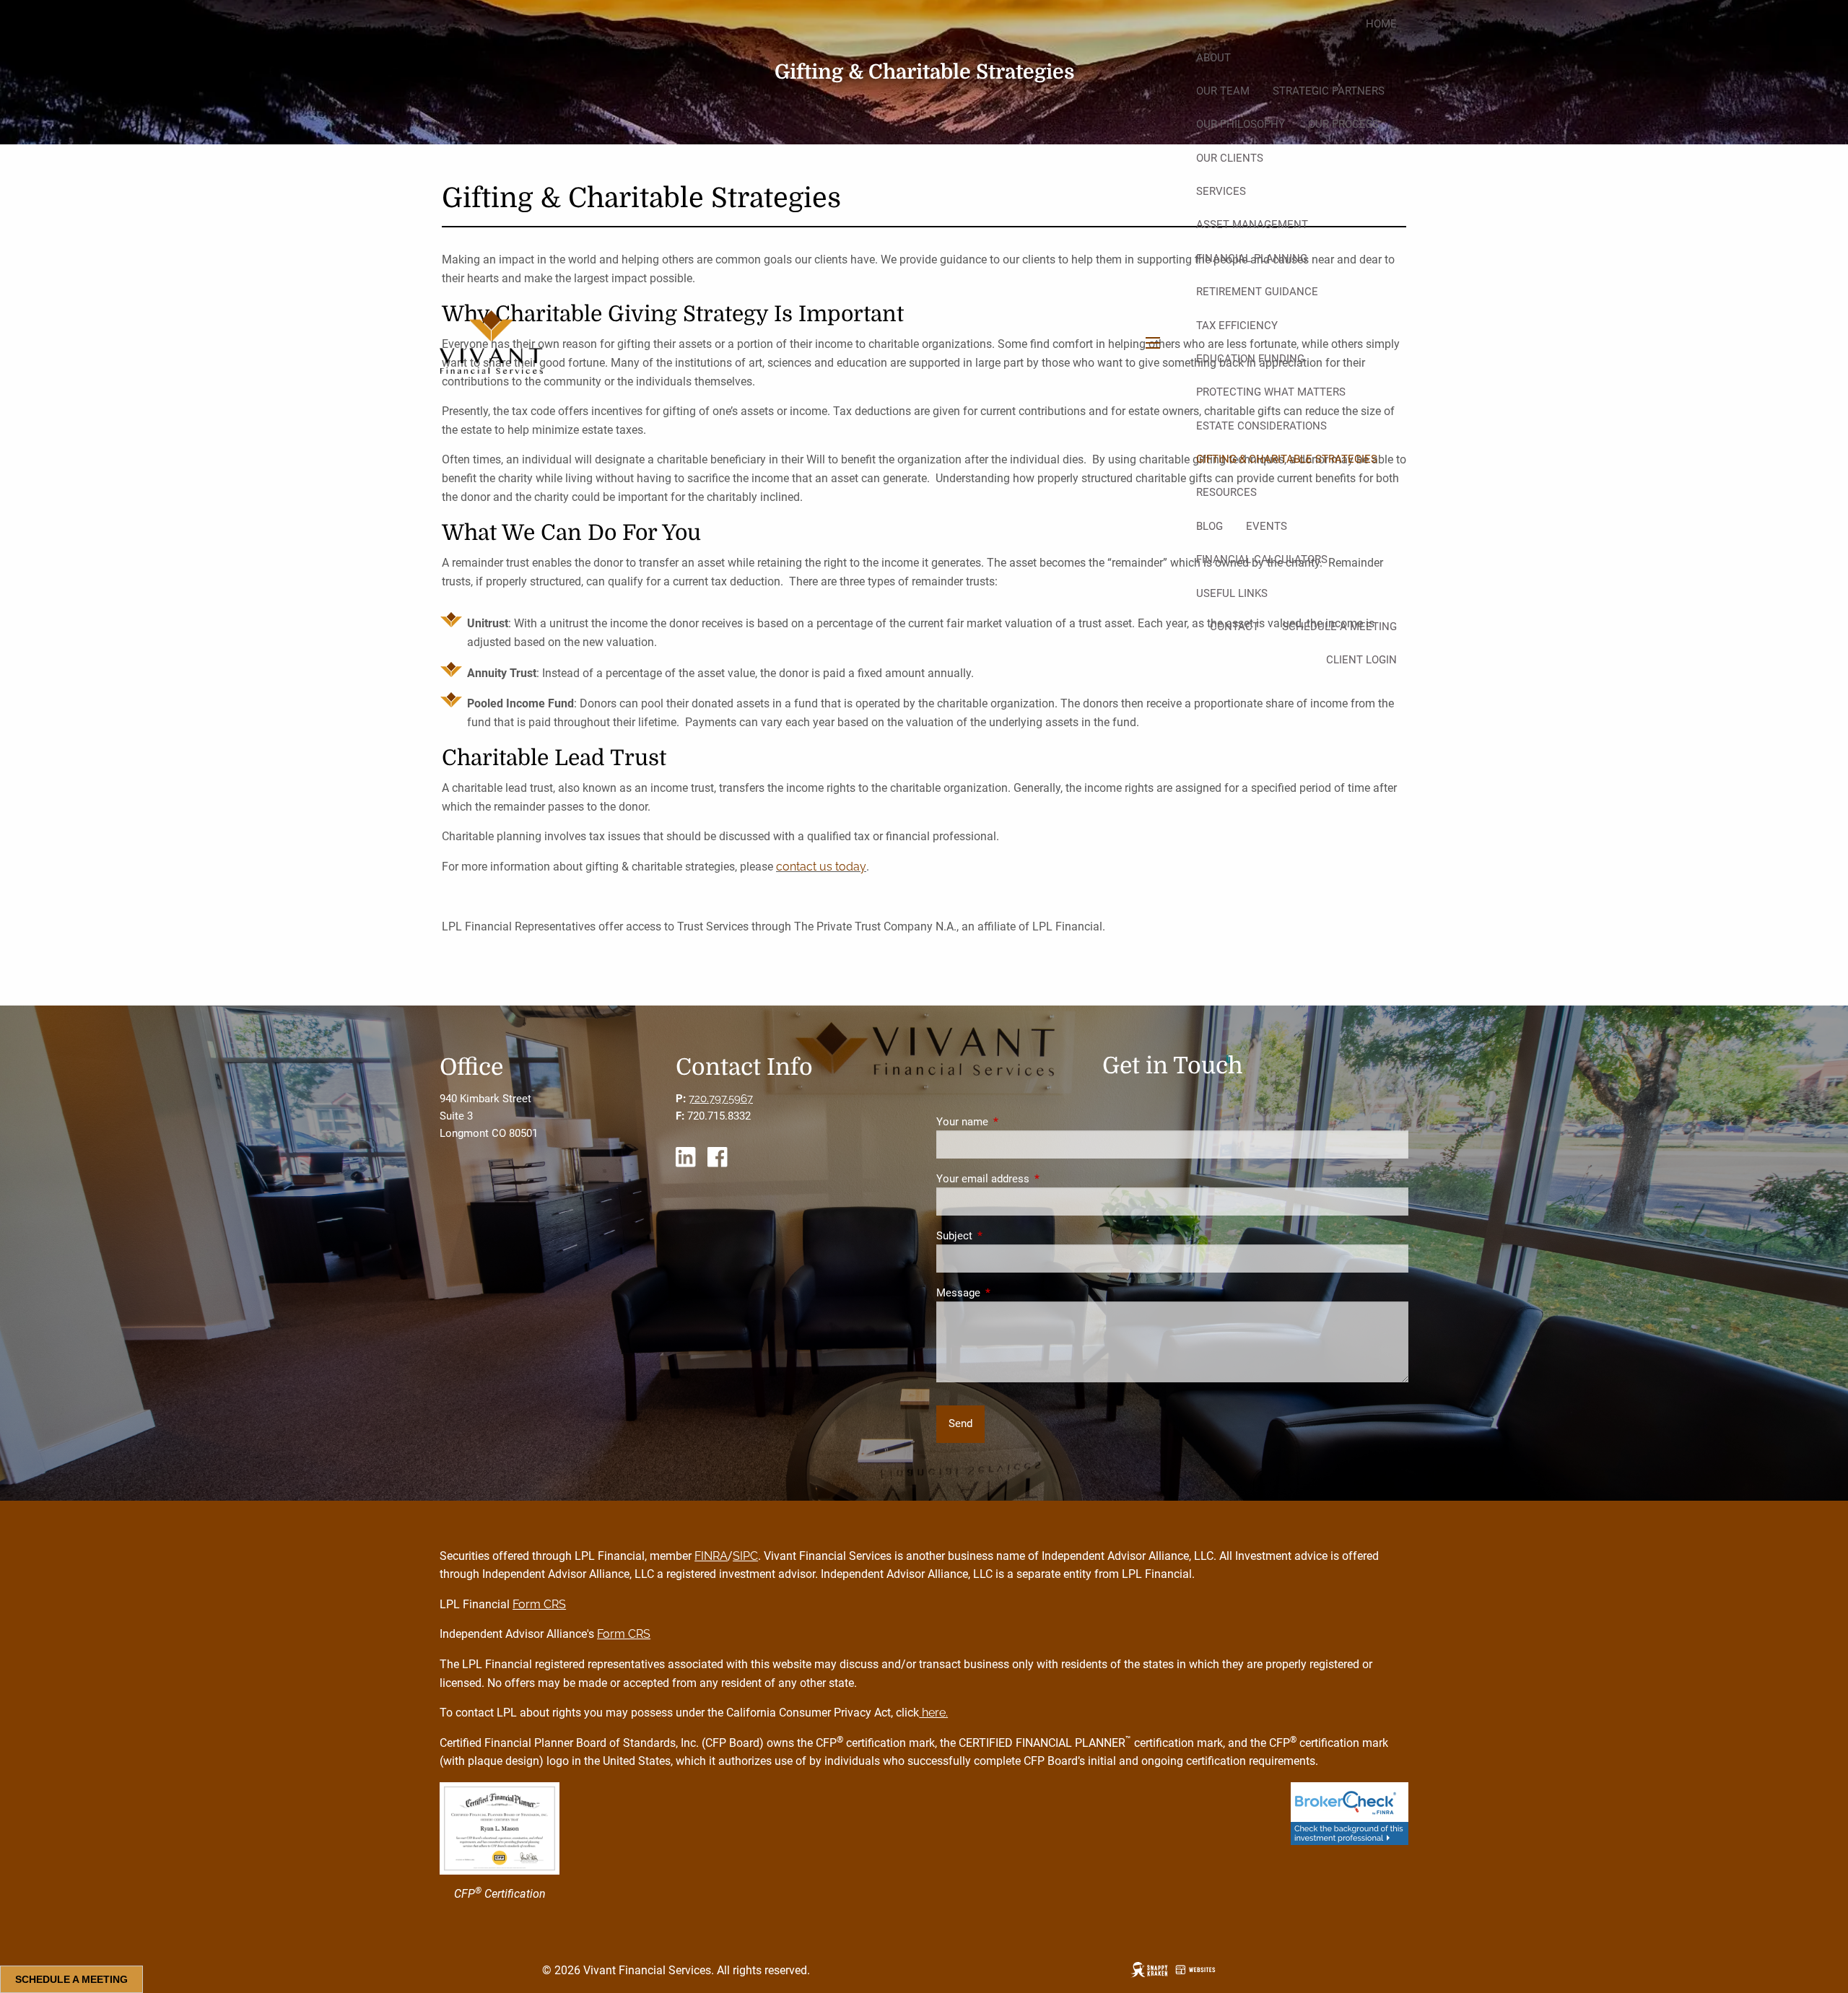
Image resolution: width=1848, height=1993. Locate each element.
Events (1267, 526)
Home (1381, 24)
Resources (1226, 492)
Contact (1234, 627)
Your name (1014, 1122)
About (1213, 58)
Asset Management (1252, 224)
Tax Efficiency (1237, 326)
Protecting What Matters (1271, 392)
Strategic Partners (1329, 91)
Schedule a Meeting (1339, 627)
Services (1221, 191)
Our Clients (1230, 158)
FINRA (711, 1556)
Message (1010, 1293)
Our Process (1343, 124)
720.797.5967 (721, 1099)
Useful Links (1232, 593)
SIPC (745, 1556)
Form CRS (539, 1604)
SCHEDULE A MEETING (71, 1979)
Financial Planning (1252, 258)
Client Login (1361, 660)
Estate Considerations (1261, 426)
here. (933, 1713)
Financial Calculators (1262, 559)
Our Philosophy (1241, 124)
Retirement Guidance (1257, 292)
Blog (1210, 526)
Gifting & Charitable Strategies (1287, 459)
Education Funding (1250, 359)
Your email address (1035, 1179)
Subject (1006, 1236)
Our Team (1223, 91)
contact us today (821, 867)
